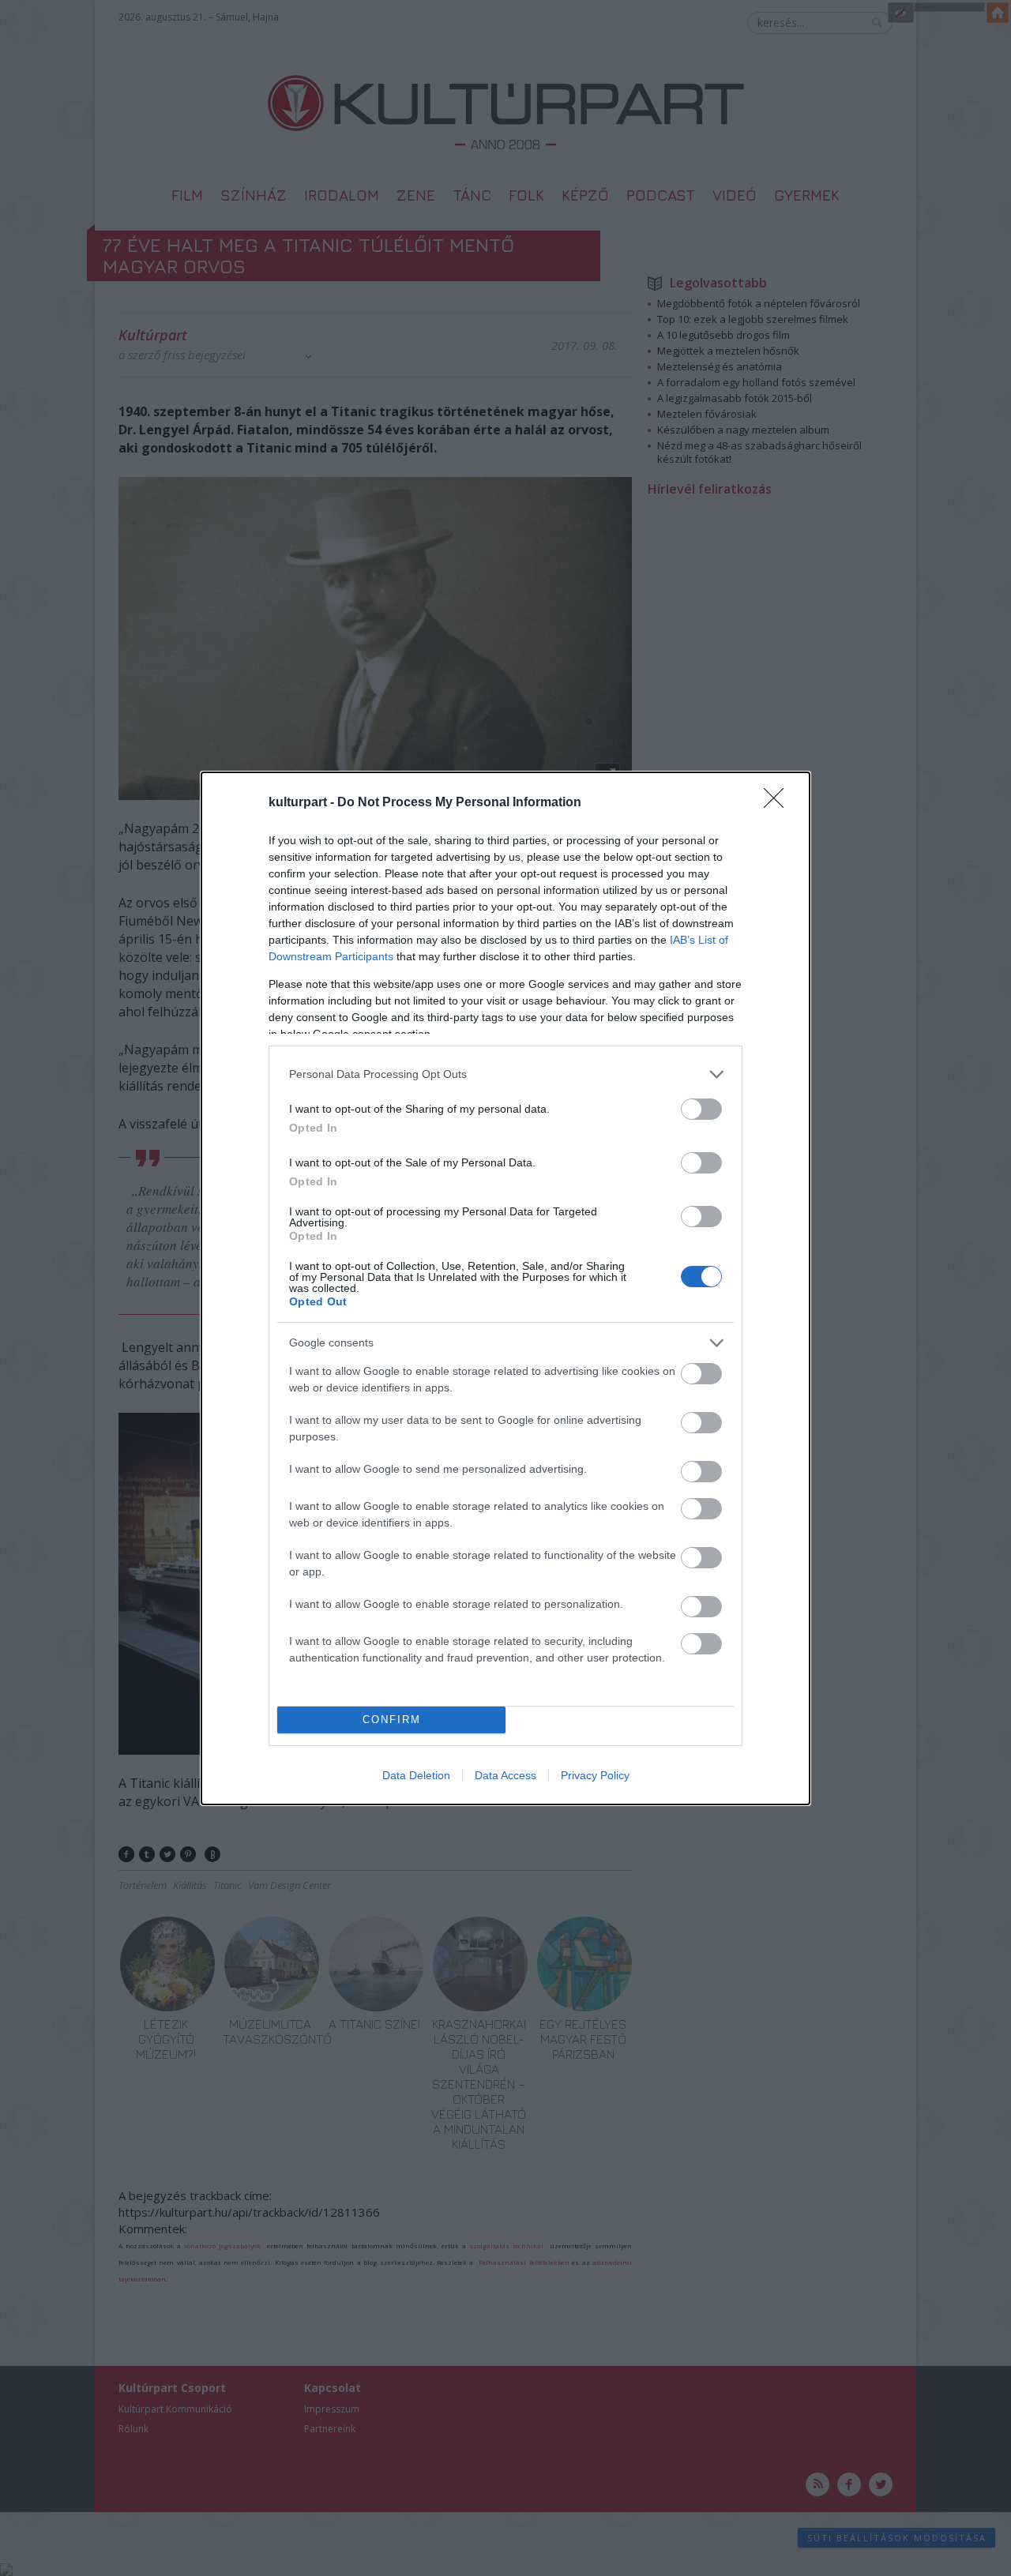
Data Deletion (416, 1775)
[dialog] (505, 1288)
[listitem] (505, 1074)
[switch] (701, 1109)
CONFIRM (392, 1720)
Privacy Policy (595, 1775)
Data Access (505, 1775)
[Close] (779, 803)
